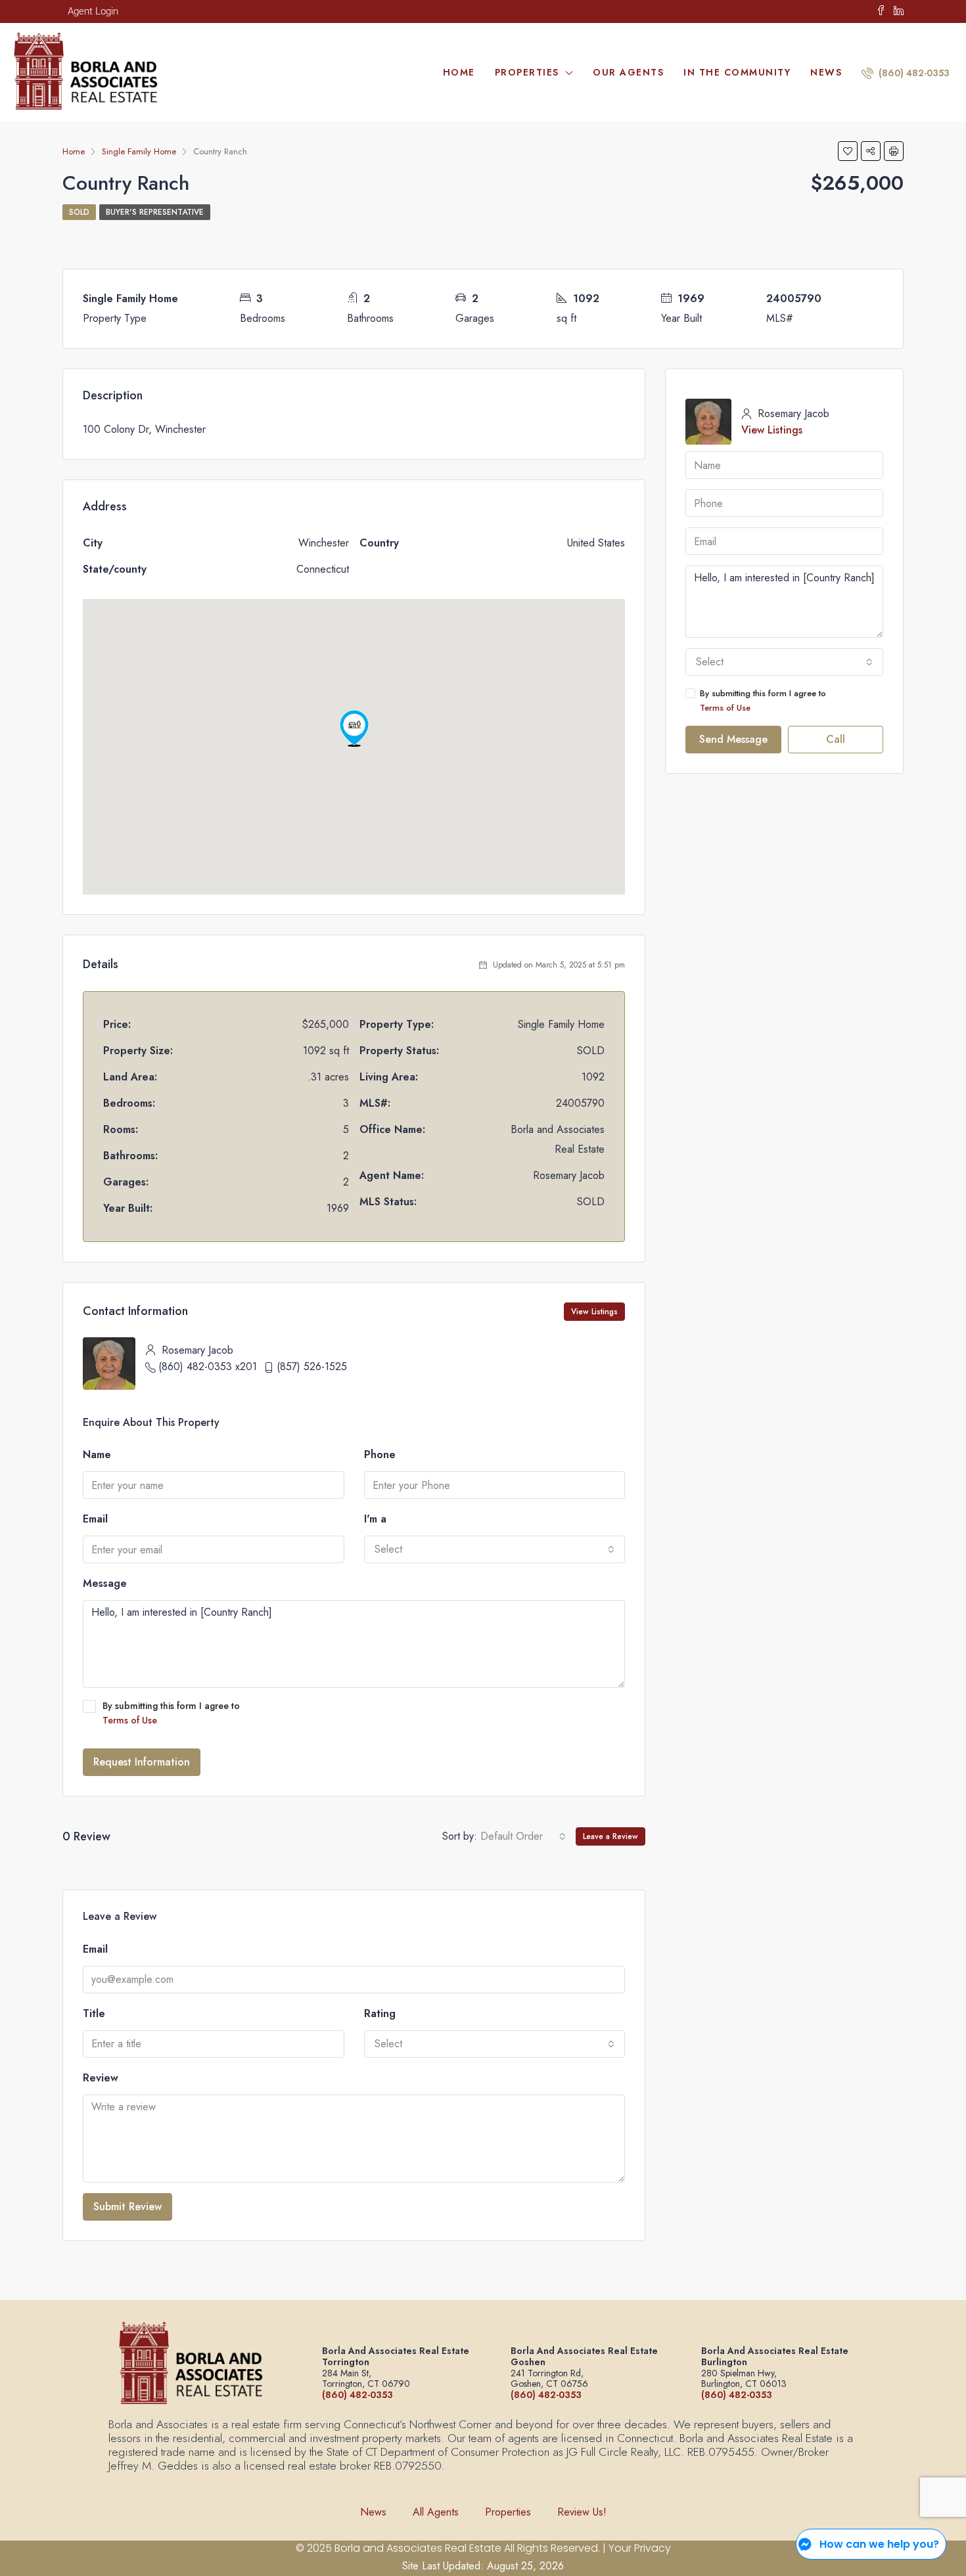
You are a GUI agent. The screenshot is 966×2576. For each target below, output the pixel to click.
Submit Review (127, 2207)
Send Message (733, 739)
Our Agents (628, 72)
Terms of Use (130, 1720)
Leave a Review (610, 1836)
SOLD (79, 212)
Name (97, 1455)
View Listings (594, 1312)
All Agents (436, 2512)
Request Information (142, 1762)
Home (459, 72)
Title (94, 2013)
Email (95, 1519)
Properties (527, 72)
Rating (380, 2013)
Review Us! (582, 2512)
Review (101, 2078)
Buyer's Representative (155, 212)
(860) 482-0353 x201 (208, 1366)
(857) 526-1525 (312, 1366)
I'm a (375, 1519)
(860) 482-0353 (913, 73)
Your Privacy (640, 2548)
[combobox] (495, 1549)
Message (105, 1583)
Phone (380, 1455)
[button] (354, 728)
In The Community (737, 72)
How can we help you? (879, 2544)
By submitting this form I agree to (171, 1713)
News (826, 72)
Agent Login (93, 11)
